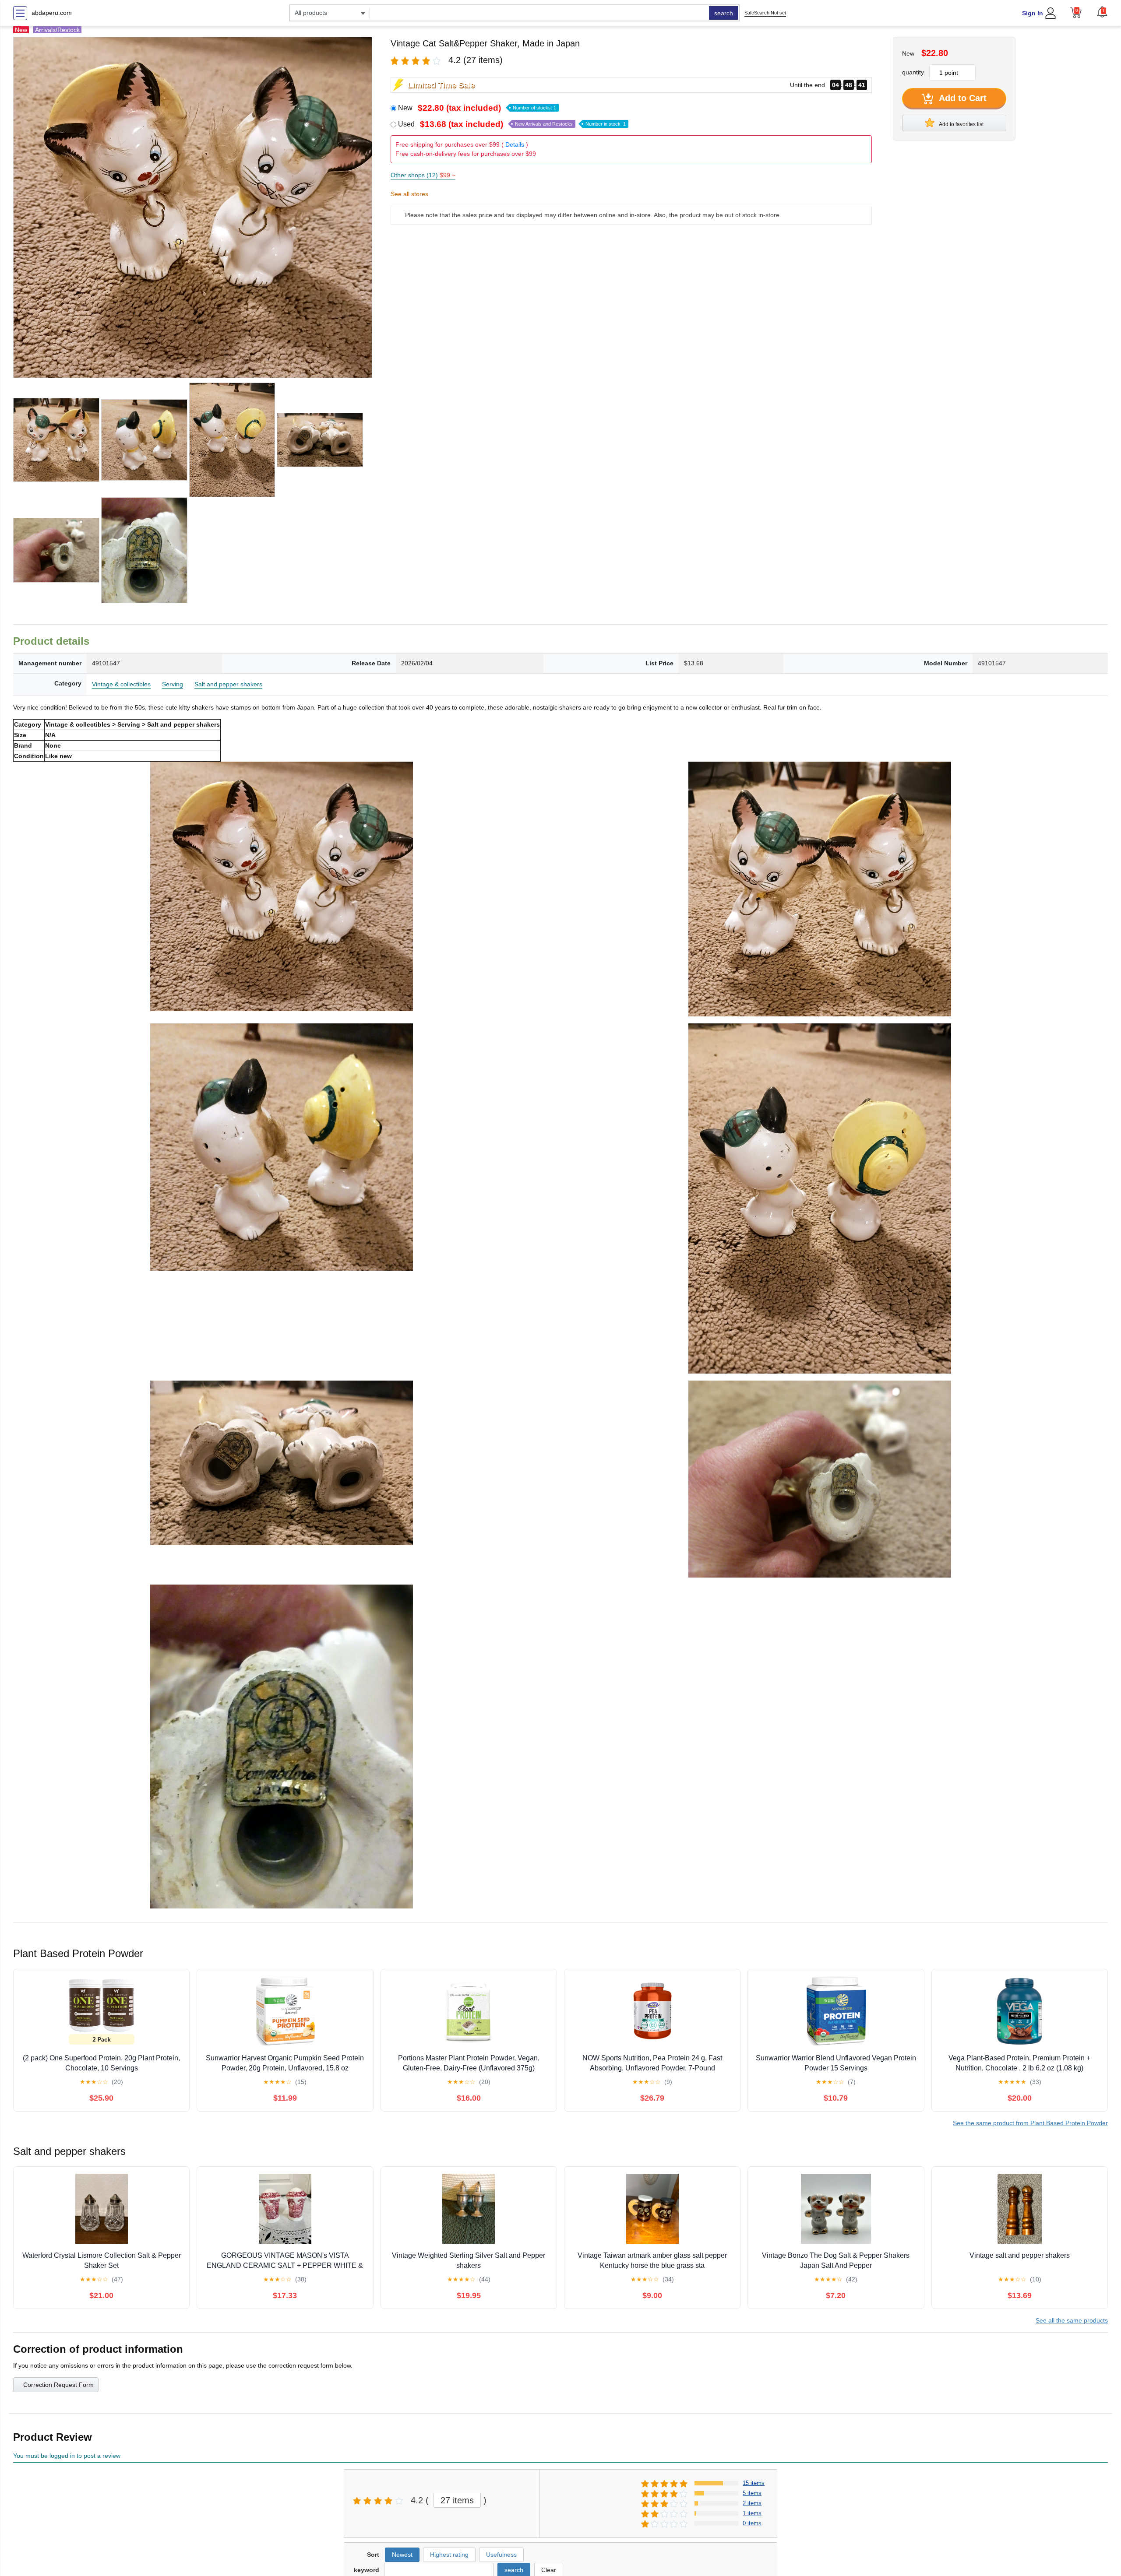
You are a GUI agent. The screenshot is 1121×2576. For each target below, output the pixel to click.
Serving (173, 684)
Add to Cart (962, 98)
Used (512, 124)
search (724, 13)
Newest (402, 2555)
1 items (752, 2513)
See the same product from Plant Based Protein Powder (1030, 2123)
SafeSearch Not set (765, 13)
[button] (1102, 12)
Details (515, 144)
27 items (457, 2500)
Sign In (1033, 13)
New (477, 108)
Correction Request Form (58, 2385)
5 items (752, 2493)
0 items (752, 2523)
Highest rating (449, 2555)
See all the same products (1072, 2320)
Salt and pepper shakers (228, 684)
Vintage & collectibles (121, 684)
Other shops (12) (423, 175)
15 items (754, 2483)
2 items (752, 2503)
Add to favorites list (961, 124)
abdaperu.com (52, 13)
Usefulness (501, 2555)
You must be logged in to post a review (67, 2456)
